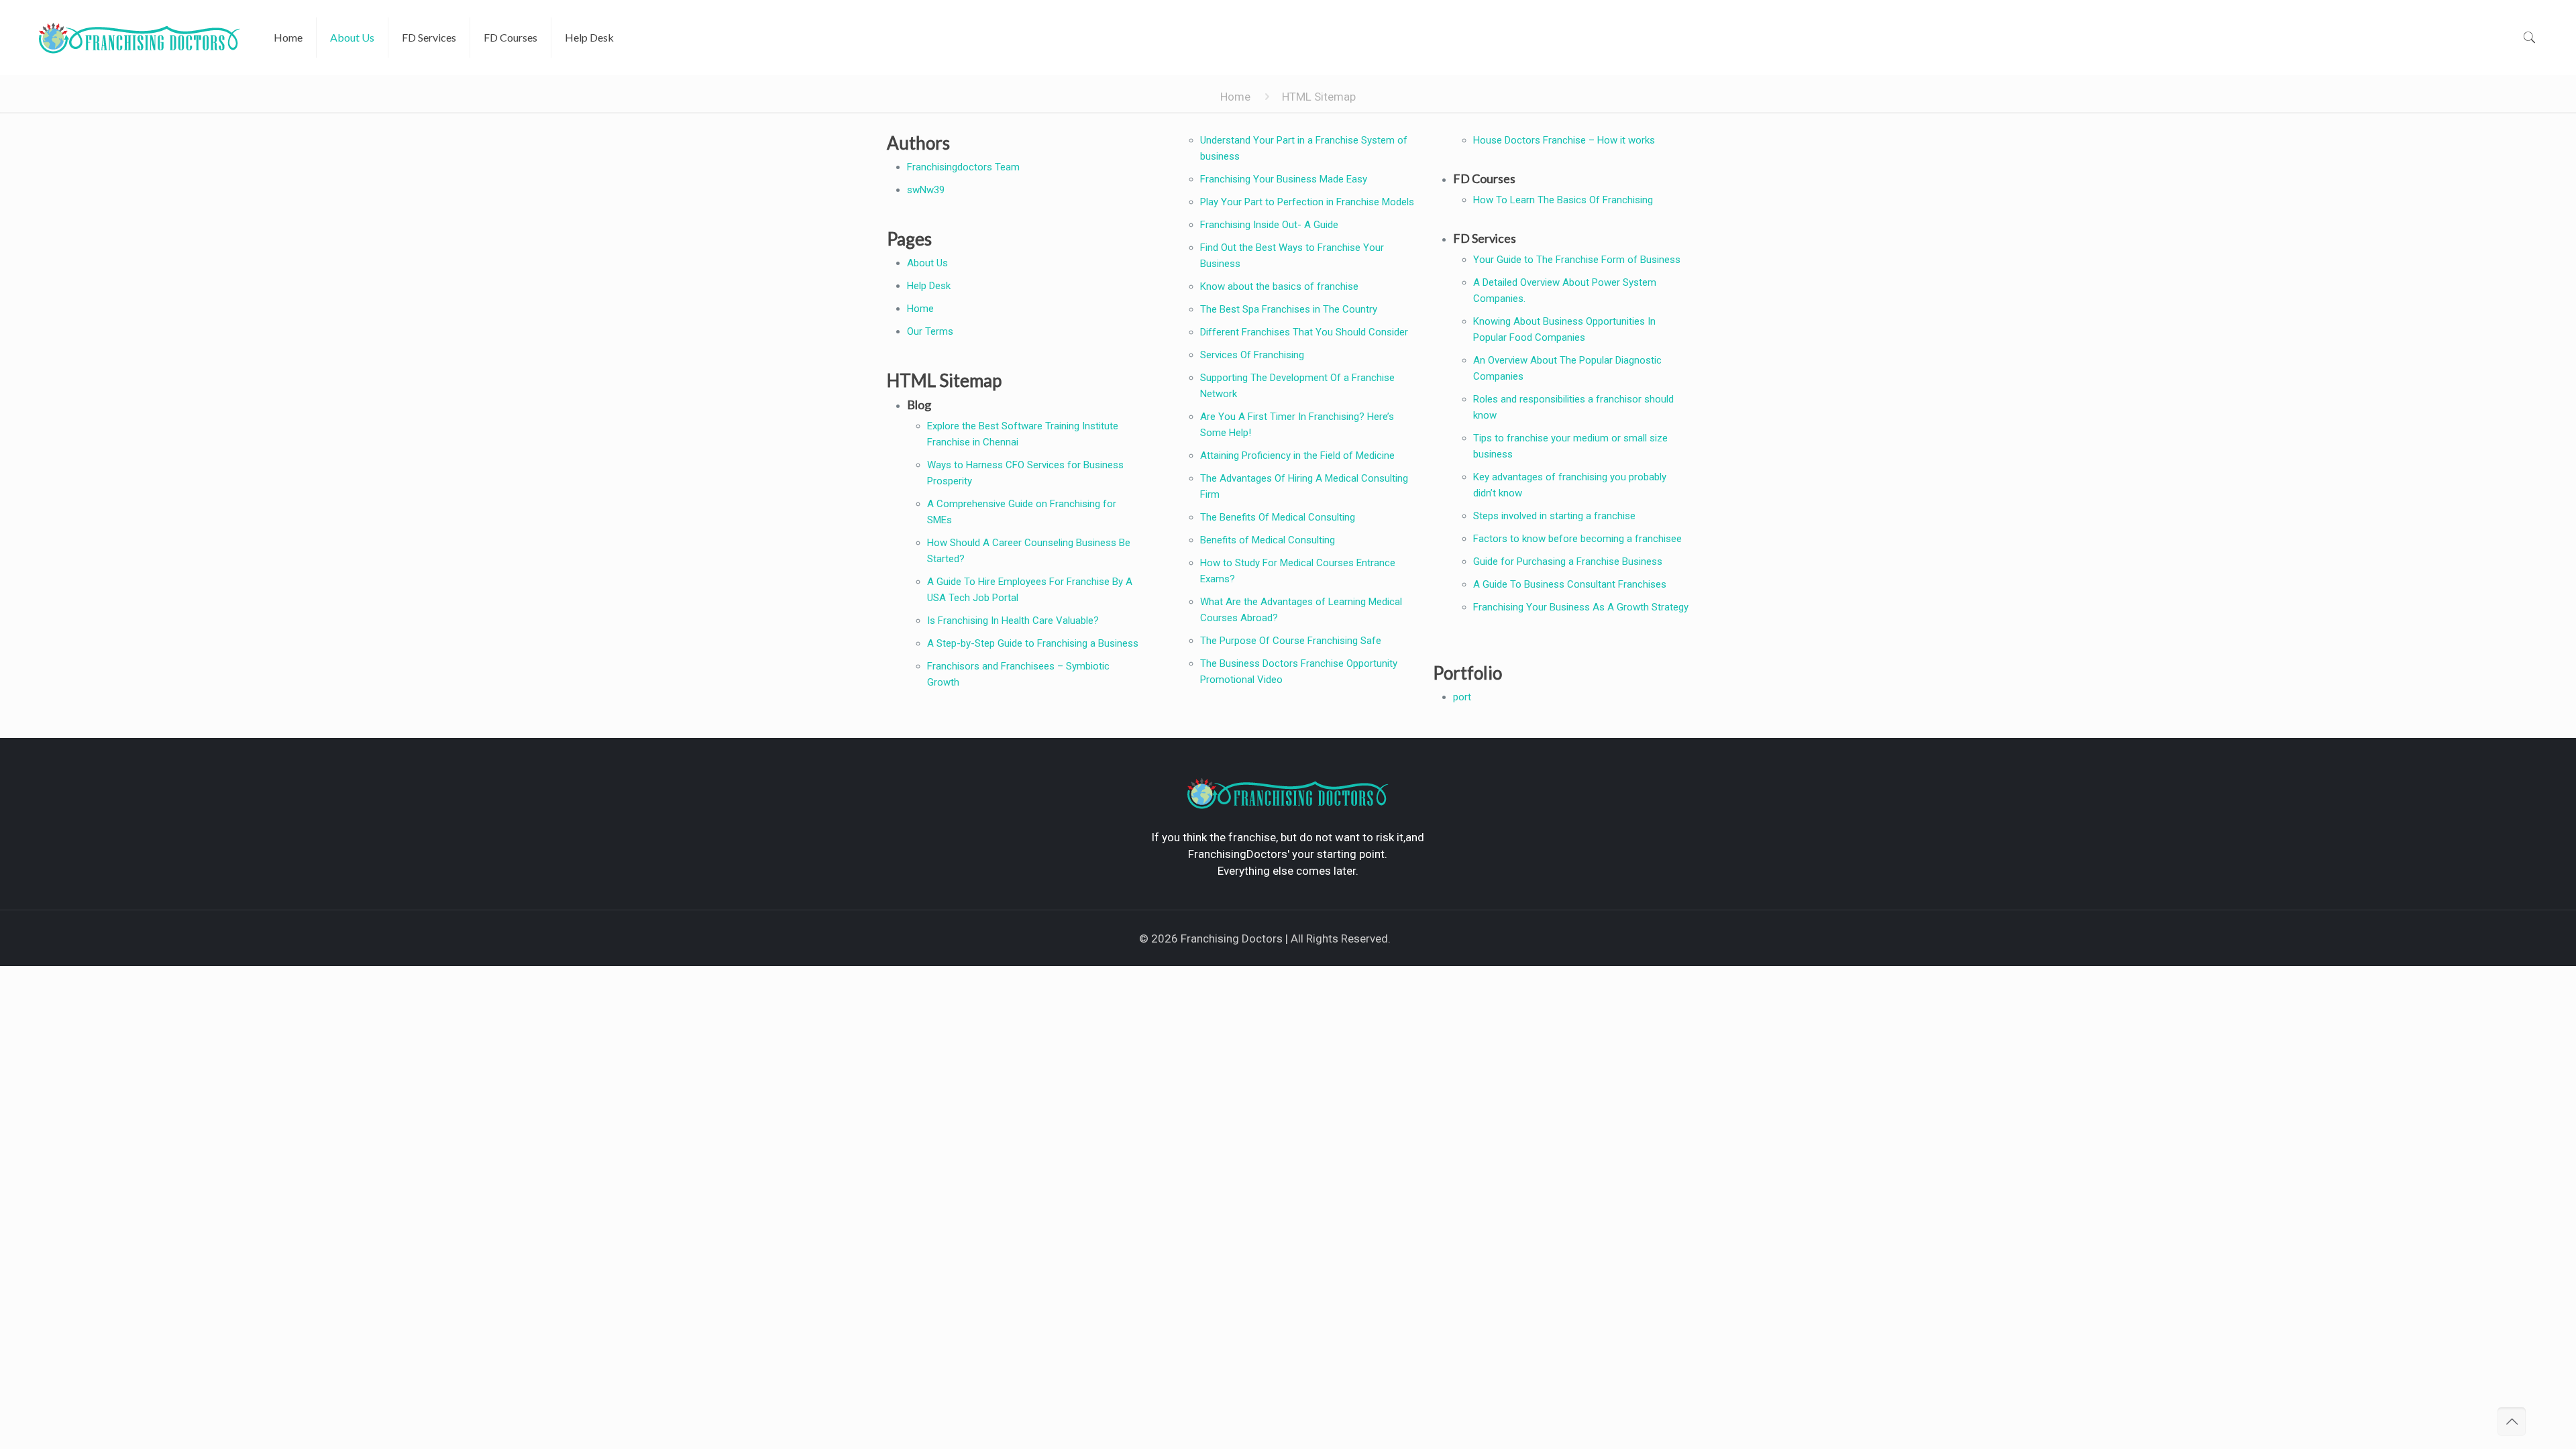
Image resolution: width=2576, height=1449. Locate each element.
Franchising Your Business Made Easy (1284, 179)
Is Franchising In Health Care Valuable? (1013, 621)
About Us (927, 263)
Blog (919, 405)
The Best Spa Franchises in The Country (1289, 309)
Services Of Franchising (1252, 355)
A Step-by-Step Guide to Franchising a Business (1033, 643)
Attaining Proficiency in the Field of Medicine (1297, 455)
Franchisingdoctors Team (963, 167)
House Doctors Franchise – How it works (1564, 140)
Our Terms (930, 331)
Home (1235, 97)
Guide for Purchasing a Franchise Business (1568, 561)
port (1462, 697)
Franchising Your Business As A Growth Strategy (1581, 607)
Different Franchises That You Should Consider (1304, 332)
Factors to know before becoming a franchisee (1577, 539)
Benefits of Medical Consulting (1268, 540)
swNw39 (926, 190)
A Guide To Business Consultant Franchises (1570, 584)
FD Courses (1484, 178)
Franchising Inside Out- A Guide (1269, 225)
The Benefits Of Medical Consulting (1278, 517)
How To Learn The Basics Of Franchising (1563, 200)
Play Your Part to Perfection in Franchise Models (1307, 202)
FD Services (1485, 238)
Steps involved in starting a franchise (1554, 516)
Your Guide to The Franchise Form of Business (1577, 260)
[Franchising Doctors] (140, 37)
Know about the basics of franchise (1279, 286)
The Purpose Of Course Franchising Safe (1291, 641)
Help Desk (929, 286)
